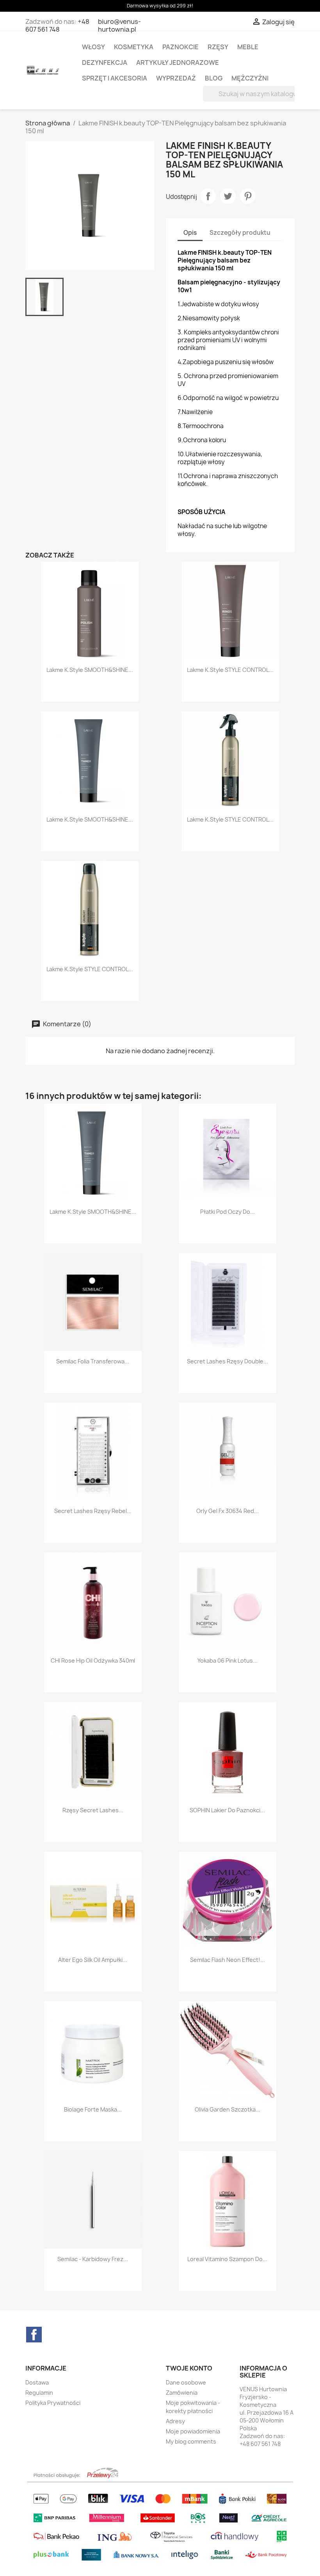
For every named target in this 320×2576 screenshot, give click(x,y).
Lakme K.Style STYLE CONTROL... (230, 670)
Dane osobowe (186, 2382)
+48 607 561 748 (57, 25)
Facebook (34, 2335)
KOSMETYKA (134, 47)
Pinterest (248, 196)
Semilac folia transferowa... (93, 1361)
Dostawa (37, 2382)
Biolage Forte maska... (93, 2109)
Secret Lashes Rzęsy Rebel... (93, 1511)
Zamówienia (182, 2393)
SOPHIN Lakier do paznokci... (227, 1810)
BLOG (214, 78)
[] (286, 99)
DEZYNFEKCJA (105, 63)
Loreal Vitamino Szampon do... (227, 2259)
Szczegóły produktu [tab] (240, 233)
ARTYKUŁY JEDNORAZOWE (178, 63)
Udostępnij (208, 196)
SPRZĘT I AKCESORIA (115, 78)
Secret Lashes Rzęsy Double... (228, 1361)
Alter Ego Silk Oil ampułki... (93, 1960)
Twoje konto (189, 2368)
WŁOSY (93, 47)
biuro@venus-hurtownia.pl (119, 25)
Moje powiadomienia (193, 2431)
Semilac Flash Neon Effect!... (228, 1960)
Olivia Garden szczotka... (228, 2109)
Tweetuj (228, 196)
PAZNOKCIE (180, 47)
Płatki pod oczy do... (228, 1212)
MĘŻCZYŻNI (250, 78)
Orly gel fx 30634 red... (228, 1511)
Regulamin (39, 2393)
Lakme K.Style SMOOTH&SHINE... (90, 670)
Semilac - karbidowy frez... (93, 2259)
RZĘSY (218, 47)
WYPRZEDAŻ (176, 78)
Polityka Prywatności (53, 2403)
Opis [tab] (190, 233)
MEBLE (248, 47)
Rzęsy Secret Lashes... (93, 1810)
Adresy (175, 2421)
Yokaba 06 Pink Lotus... (228, 1660)
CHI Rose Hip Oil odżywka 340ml (93, 1660)
